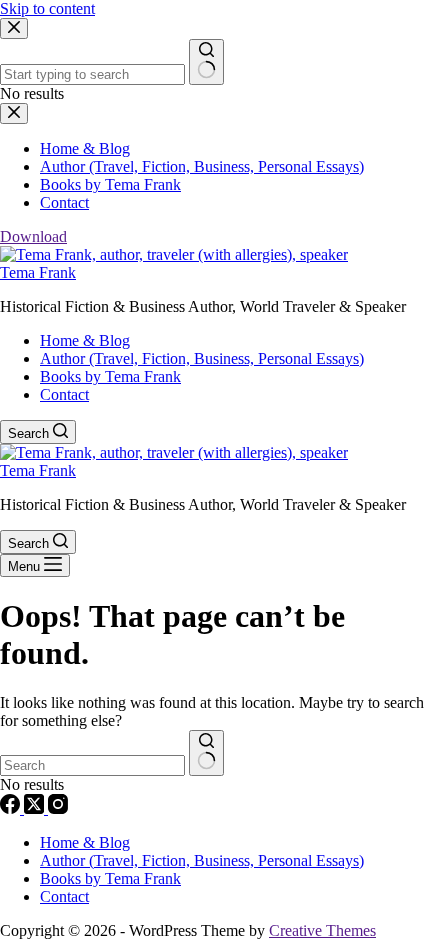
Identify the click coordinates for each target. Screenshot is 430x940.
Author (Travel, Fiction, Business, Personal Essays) (202, 358)
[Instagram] (58, 808)
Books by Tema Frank (110, 376)
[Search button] (206, 753)
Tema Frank (38, 272)
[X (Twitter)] (36, 808)
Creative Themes (322, 930)
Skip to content (47, 8)
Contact (64, 394)
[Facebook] (12, 808)
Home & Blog (85, 340)
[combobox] (92, 765)
